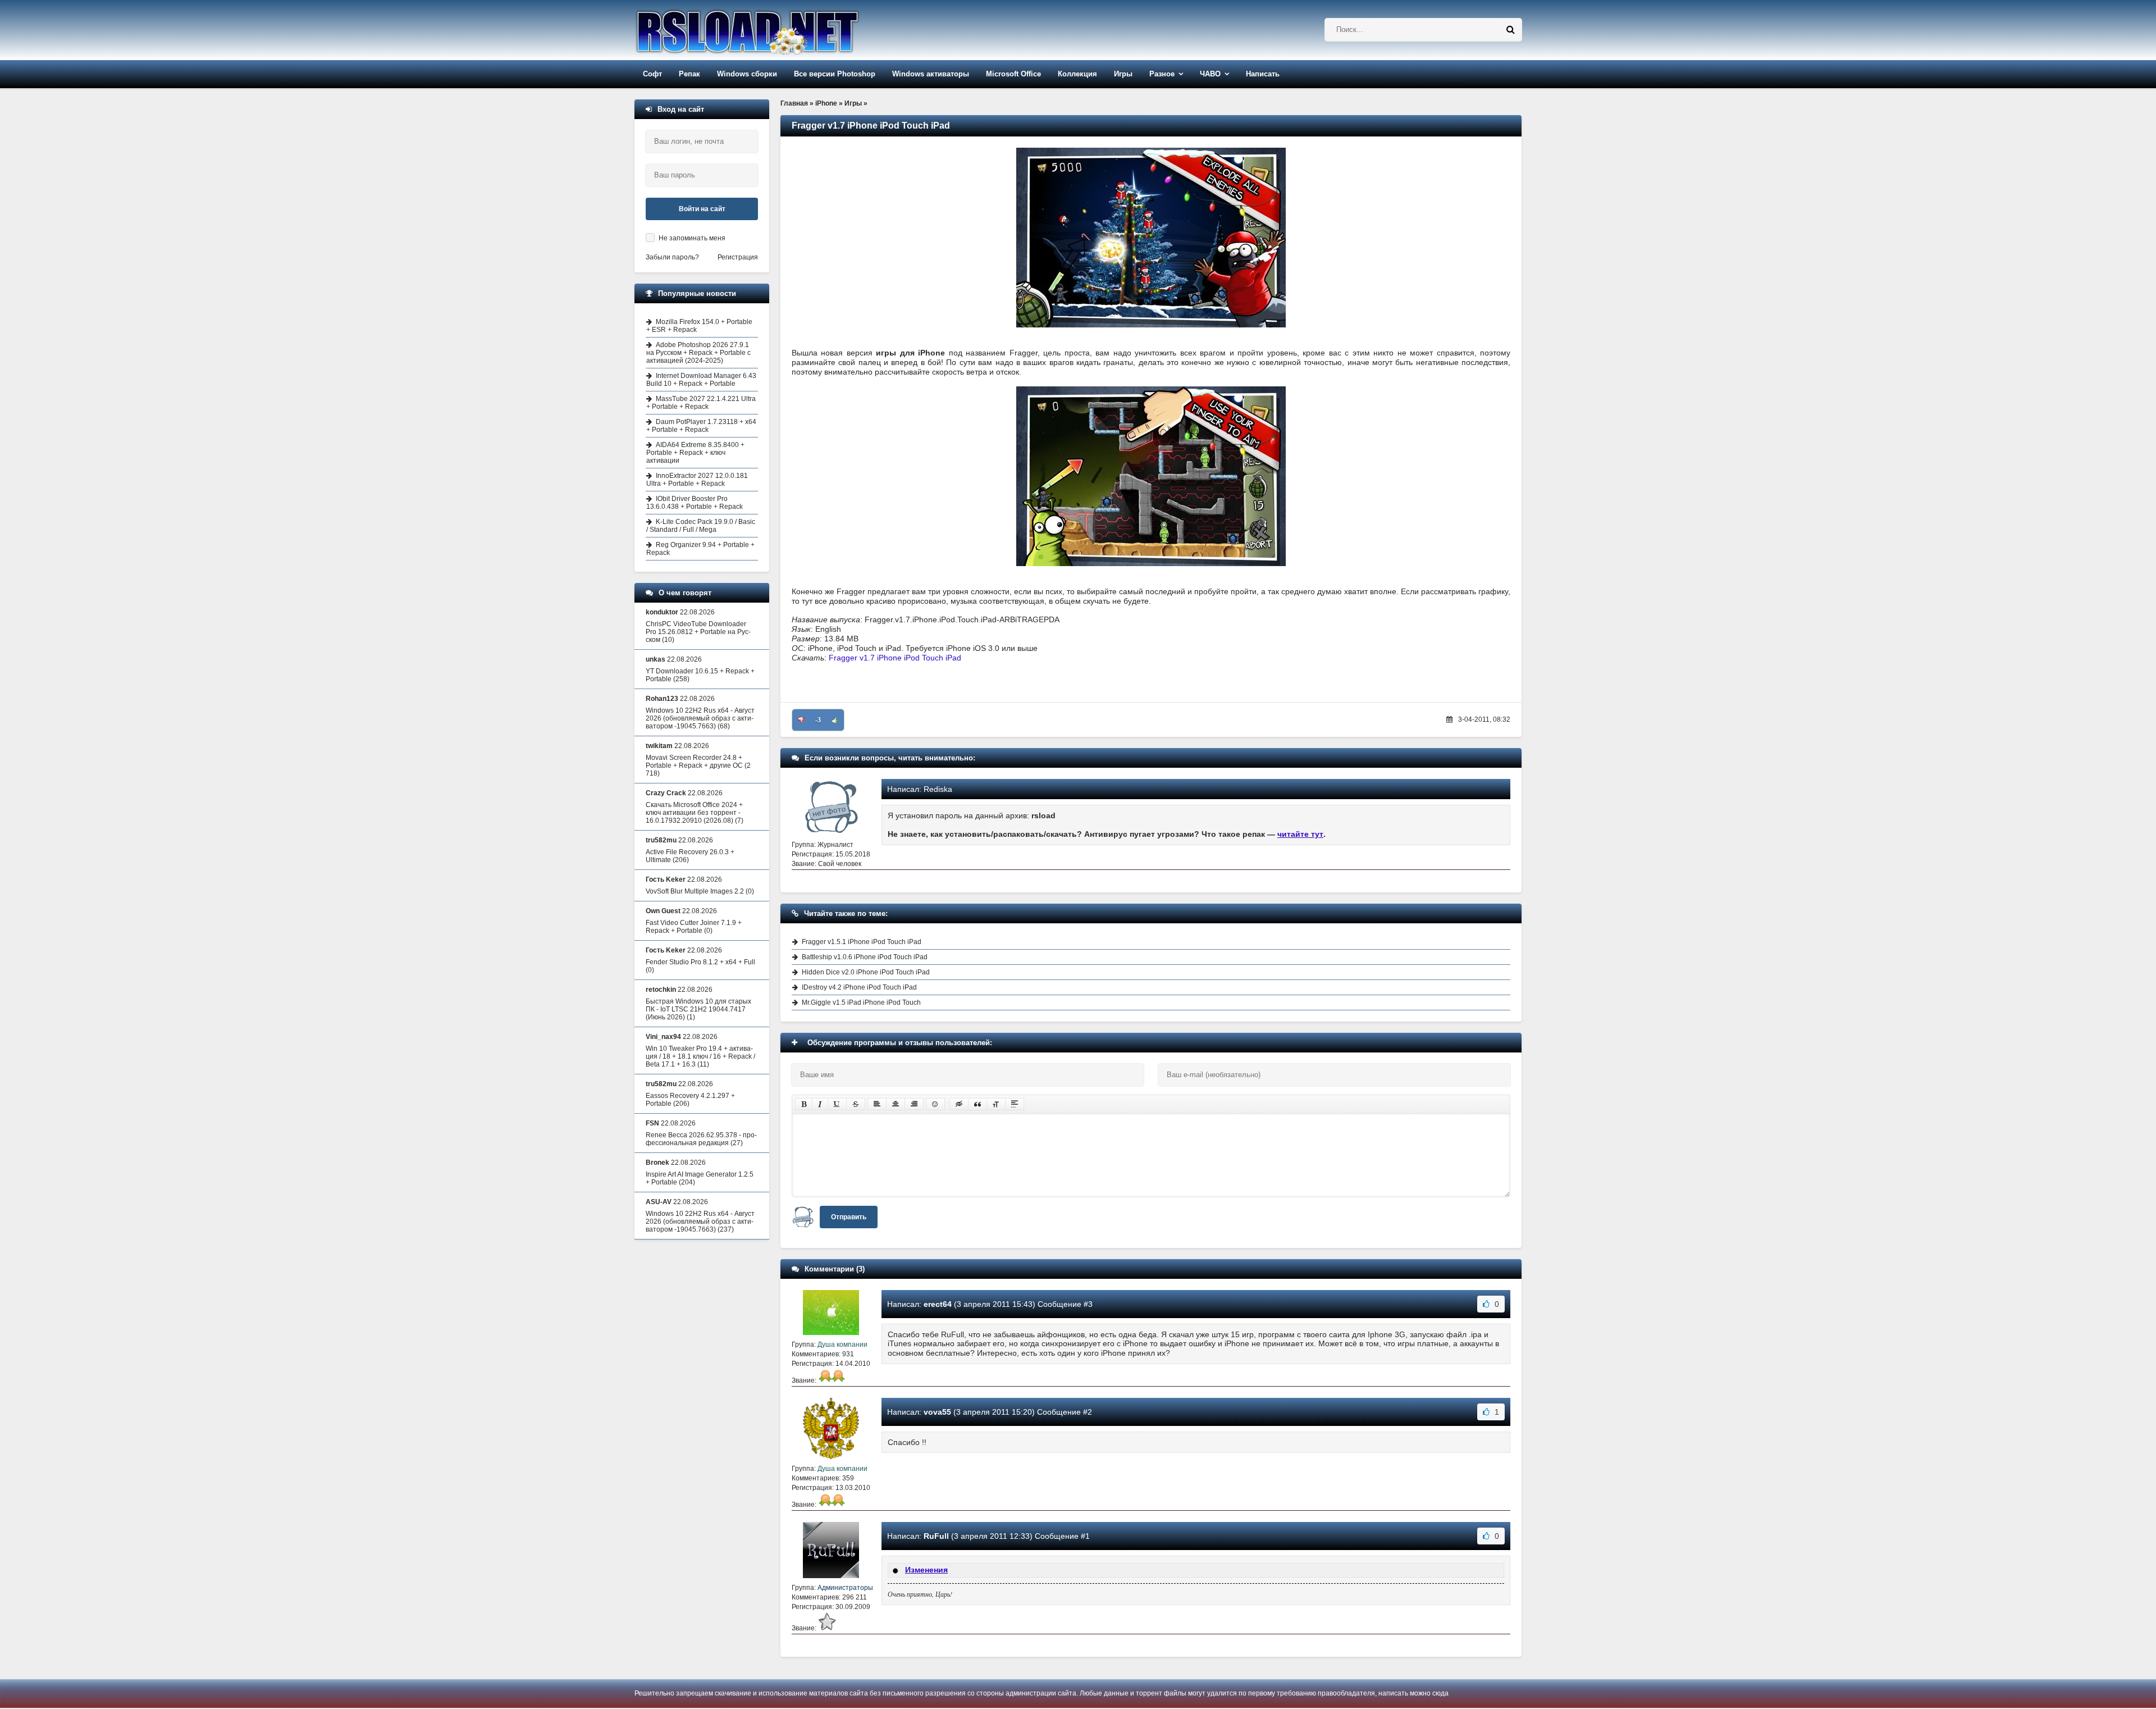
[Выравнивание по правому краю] (914, 1104)
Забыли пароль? (672, 257)
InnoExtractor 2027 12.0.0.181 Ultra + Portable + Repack (697, 480)
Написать (1263, 74)
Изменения (926, 1570)
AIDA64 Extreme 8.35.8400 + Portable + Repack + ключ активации (695, 453)
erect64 (938, 1304)
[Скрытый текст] (959, 1104)
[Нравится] (835, 720)
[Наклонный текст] (820, 1104)
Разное (1162, 74)
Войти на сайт (702, 209)
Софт (652, 74)
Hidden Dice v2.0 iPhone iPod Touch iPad (866, 972)
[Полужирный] (804, 1104)
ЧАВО (1210, 74)
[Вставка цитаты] (977, 1104)
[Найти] (1510, 30)
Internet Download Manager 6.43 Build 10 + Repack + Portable (701, 380)
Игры (1123, 74)
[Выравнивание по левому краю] (877, 1104)
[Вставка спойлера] (1015, 1104)
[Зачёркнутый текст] (856, 1104)
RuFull (936, 1536)
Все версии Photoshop (835, 74)
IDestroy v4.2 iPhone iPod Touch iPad (859, 987)
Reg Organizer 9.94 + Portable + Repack (700, 549)
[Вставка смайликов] (935, 1104)
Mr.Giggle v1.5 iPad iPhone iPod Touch (861, 1002)
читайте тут (1300, 834)
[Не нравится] (801, 720)
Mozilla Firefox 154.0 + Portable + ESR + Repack (699, 326)
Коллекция (1077, 74)
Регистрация (738, 257)
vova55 (937, 1412)
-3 (818, 720)
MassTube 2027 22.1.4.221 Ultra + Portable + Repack (701, 403)
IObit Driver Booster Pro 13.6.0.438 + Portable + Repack (695, 503)
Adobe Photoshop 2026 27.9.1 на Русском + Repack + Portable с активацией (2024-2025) (698, 353)
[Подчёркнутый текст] (837, 1104)
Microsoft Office (1013, 74)
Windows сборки (747, 74)
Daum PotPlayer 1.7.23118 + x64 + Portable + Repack (701, 426)
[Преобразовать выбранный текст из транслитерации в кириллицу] (996, 1104)
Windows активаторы (931, 74)
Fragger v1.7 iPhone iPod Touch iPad (895, 658)
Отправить (849, 1217)
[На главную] (776, 30)
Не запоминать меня (692, 238)
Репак (689, 74)
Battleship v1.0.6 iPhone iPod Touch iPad (865, 957)
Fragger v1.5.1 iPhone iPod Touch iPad (862, 942)
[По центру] (896, 1104)
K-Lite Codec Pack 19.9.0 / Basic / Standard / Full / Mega (701, 526)
